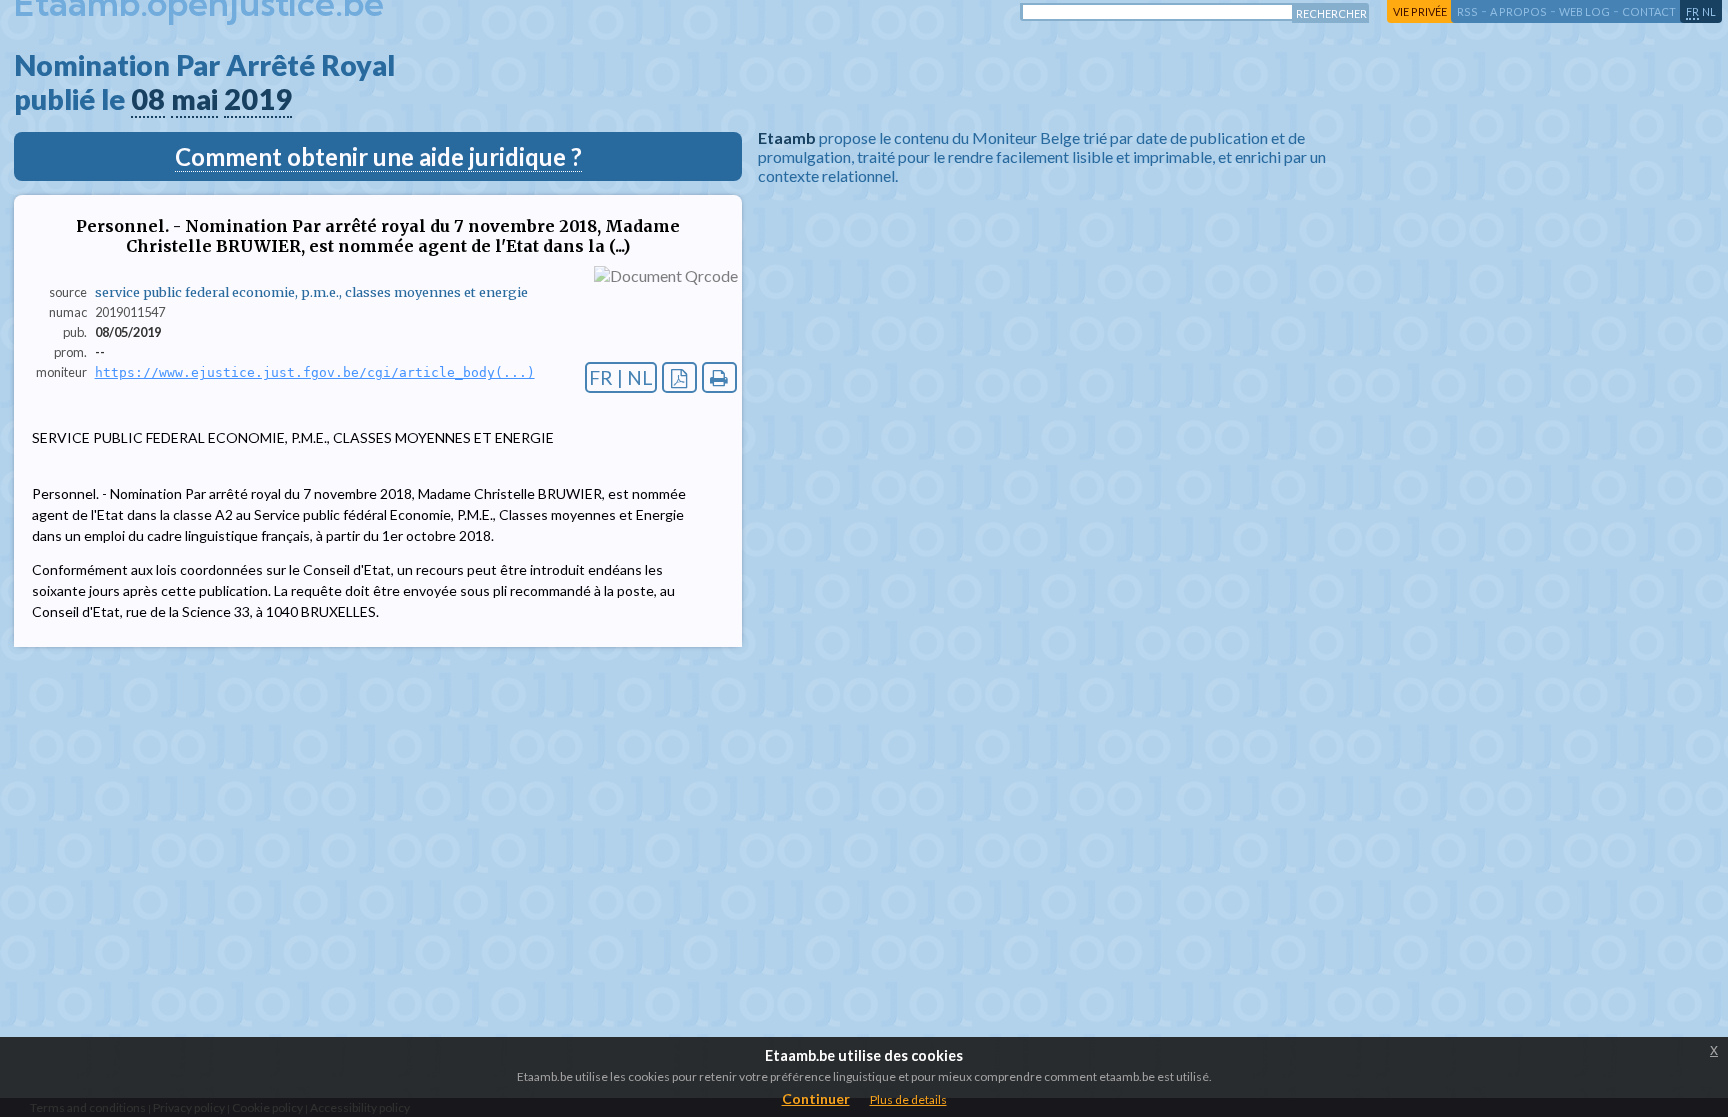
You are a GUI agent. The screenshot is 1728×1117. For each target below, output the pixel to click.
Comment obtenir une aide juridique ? (378, 156)
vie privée (1420, 11)
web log (1584, 11)
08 (148, 99)
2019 (258, 99)
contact (1649, 11)
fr (1692, 11)
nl (1709, 11)
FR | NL (621, 377)
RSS (1467, 11)
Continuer (816, 1098)
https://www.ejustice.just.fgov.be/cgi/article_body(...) (315, 372)
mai (194, 99)
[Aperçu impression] (719, 377)
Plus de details (908, 1099)
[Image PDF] (679, 377)
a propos (1518, 11)
